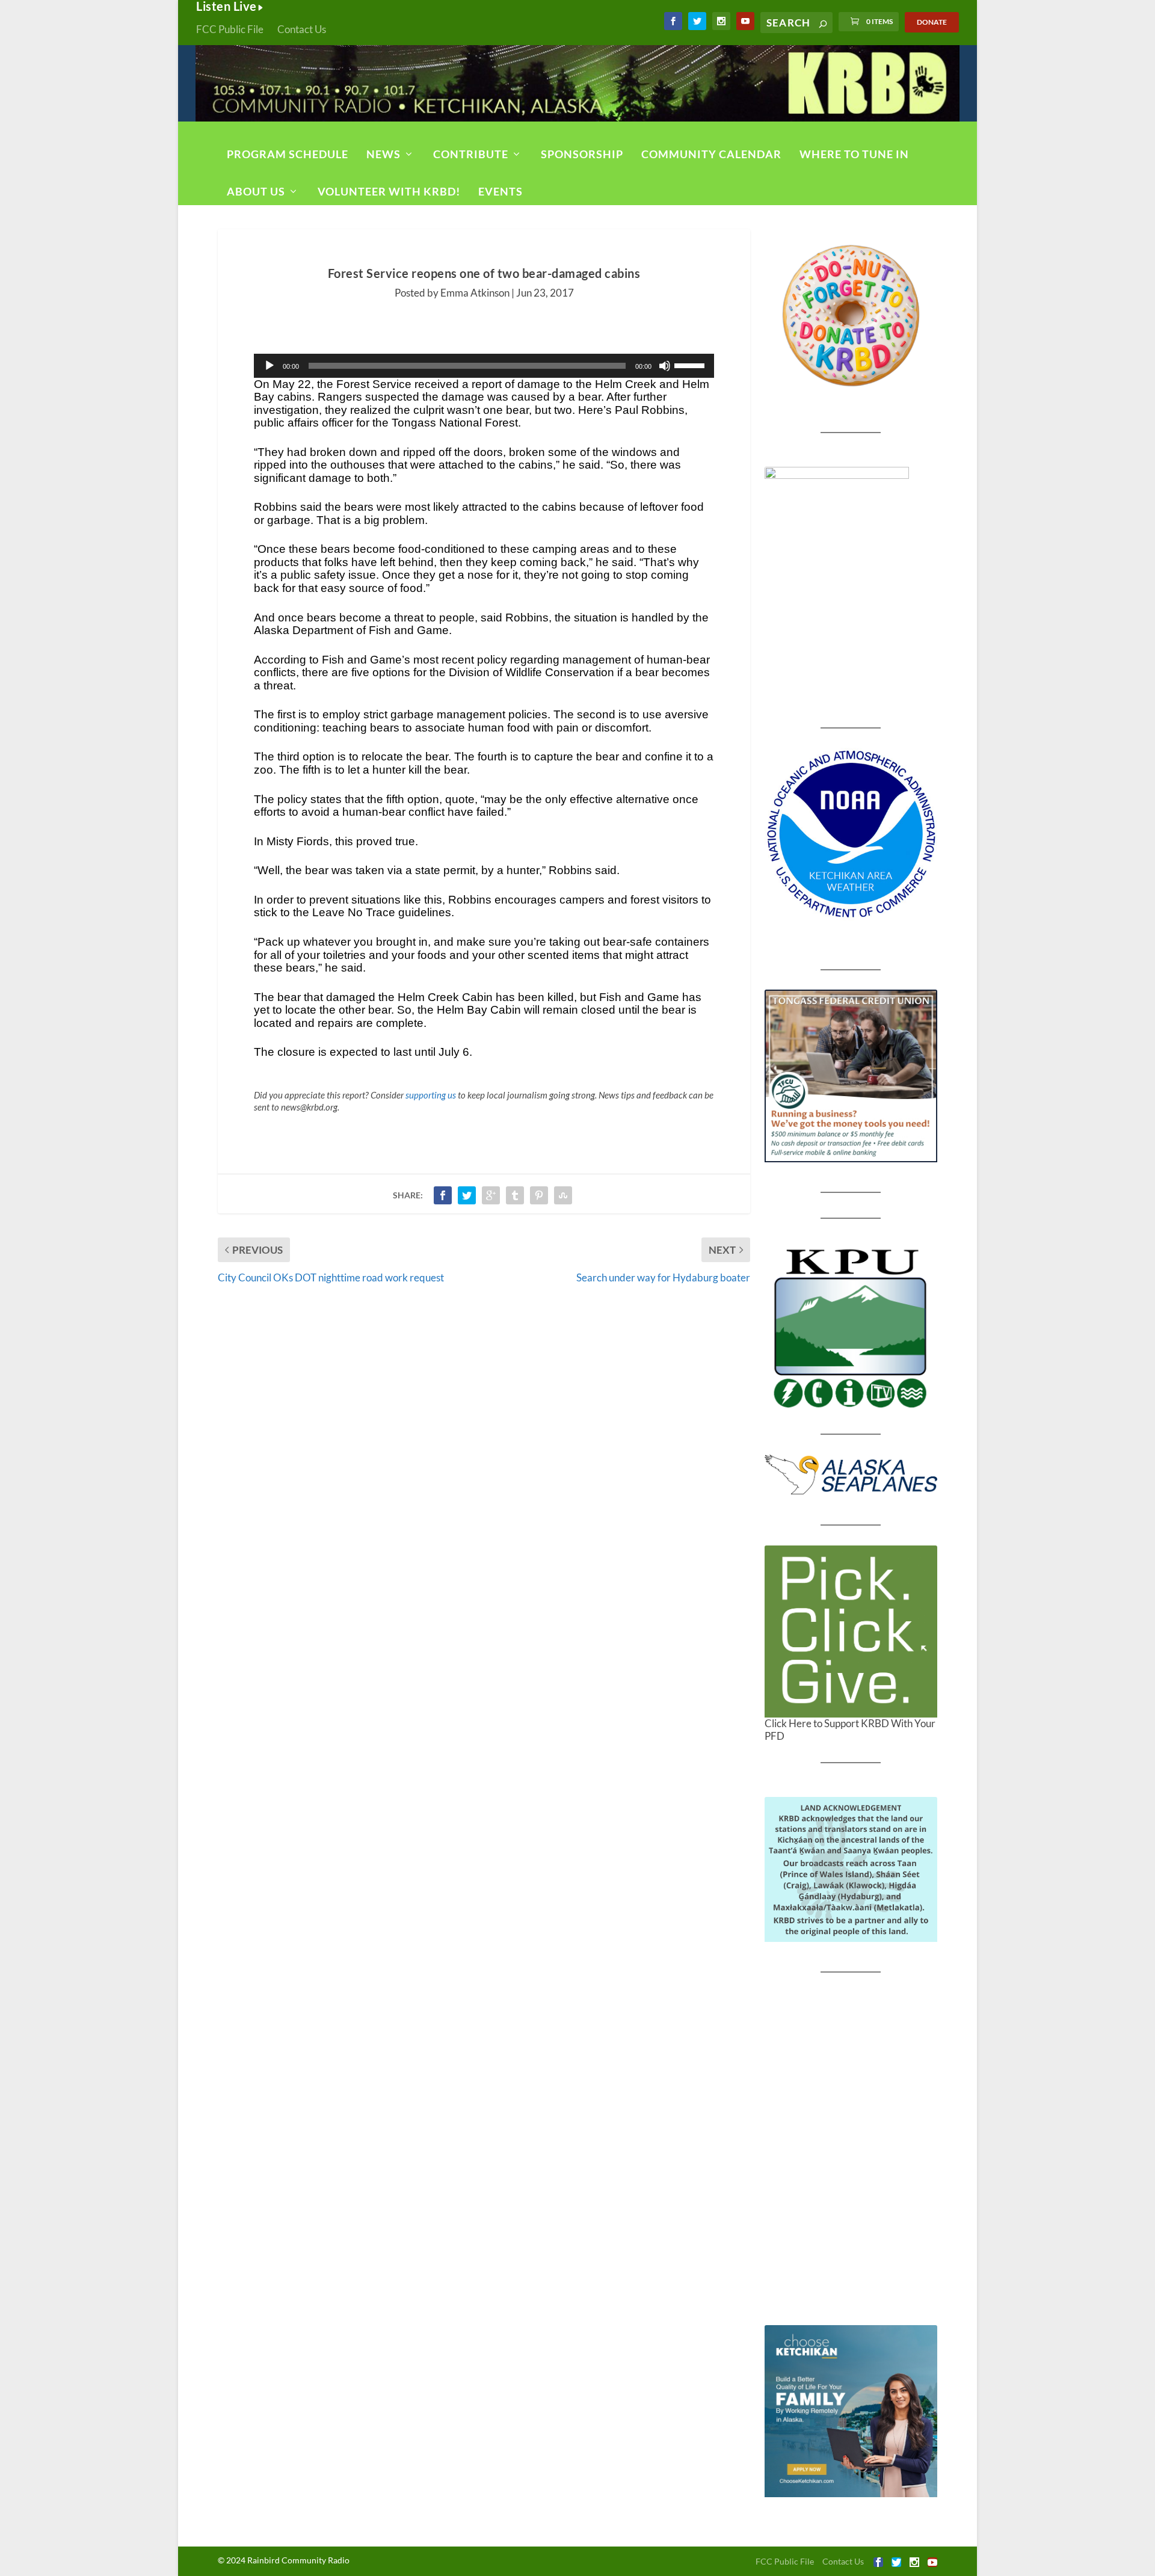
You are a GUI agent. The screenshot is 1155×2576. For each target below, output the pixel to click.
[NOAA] (851, 834)
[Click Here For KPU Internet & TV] (851, 1327)
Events (500, 191)
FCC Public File (230, 29)
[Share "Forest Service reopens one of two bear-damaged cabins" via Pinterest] (539, 1195)
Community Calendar (711, 154)
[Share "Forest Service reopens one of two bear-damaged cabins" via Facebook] (443, 1195)
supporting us (431, 1095)
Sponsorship (582, 154)
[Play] (269, 366)
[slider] (691, 365)
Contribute (471, 154)
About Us (256, 191)
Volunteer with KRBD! (389, 191)
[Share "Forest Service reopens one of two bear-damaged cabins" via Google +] (491, 1195)
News (383, 154)
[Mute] (665, 366)
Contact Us (302, 29)
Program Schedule (288, 154)
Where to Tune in (854, 154)
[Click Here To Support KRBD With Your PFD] (851, 1632)
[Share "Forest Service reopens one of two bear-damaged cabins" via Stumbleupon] (563, 1195)
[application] (484, 366)
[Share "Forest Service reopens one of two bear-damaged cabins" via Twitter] (467, 1195)
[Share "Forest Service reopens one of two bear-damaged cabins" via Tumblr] (515, 1195)
